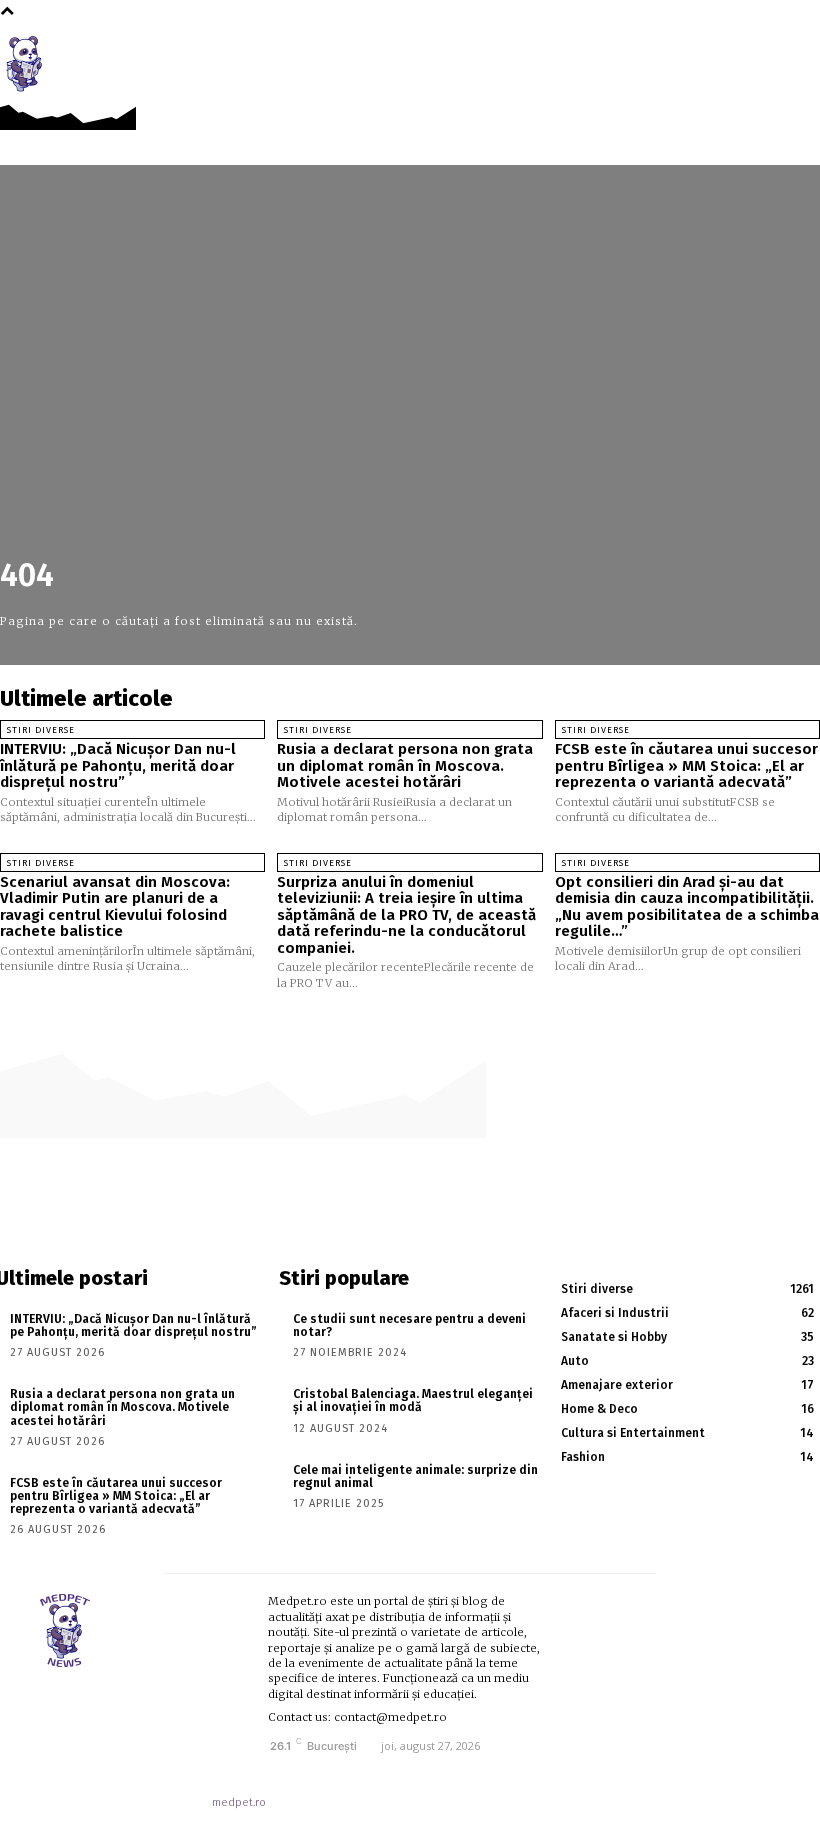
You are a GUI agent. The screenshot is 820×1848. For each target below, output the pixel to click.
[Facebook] (765, 52)
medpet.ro (239, 1802)
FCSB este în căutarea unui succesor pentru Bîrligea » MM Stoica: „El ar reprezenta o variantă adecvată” (686, 765)
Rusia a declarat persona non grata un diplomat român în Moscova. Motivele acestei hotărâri (405, 765)
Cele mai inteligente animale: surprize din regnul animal (415, 1476)
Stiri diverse (41, 730)
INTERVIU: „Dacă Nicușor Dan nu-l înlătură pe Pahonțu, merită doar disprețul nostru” (118, 765)
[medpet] (30, 63)
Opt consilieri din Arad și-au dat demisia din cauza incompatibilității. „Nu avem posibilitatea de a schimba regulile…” (687, 907)
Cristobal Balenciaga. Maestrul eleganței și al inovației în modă (413, 1400)
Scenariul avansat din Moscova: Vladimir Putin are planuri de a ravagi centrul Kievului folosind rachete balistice (115, 907)
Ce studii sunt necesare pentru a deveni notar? (409, 1325)
